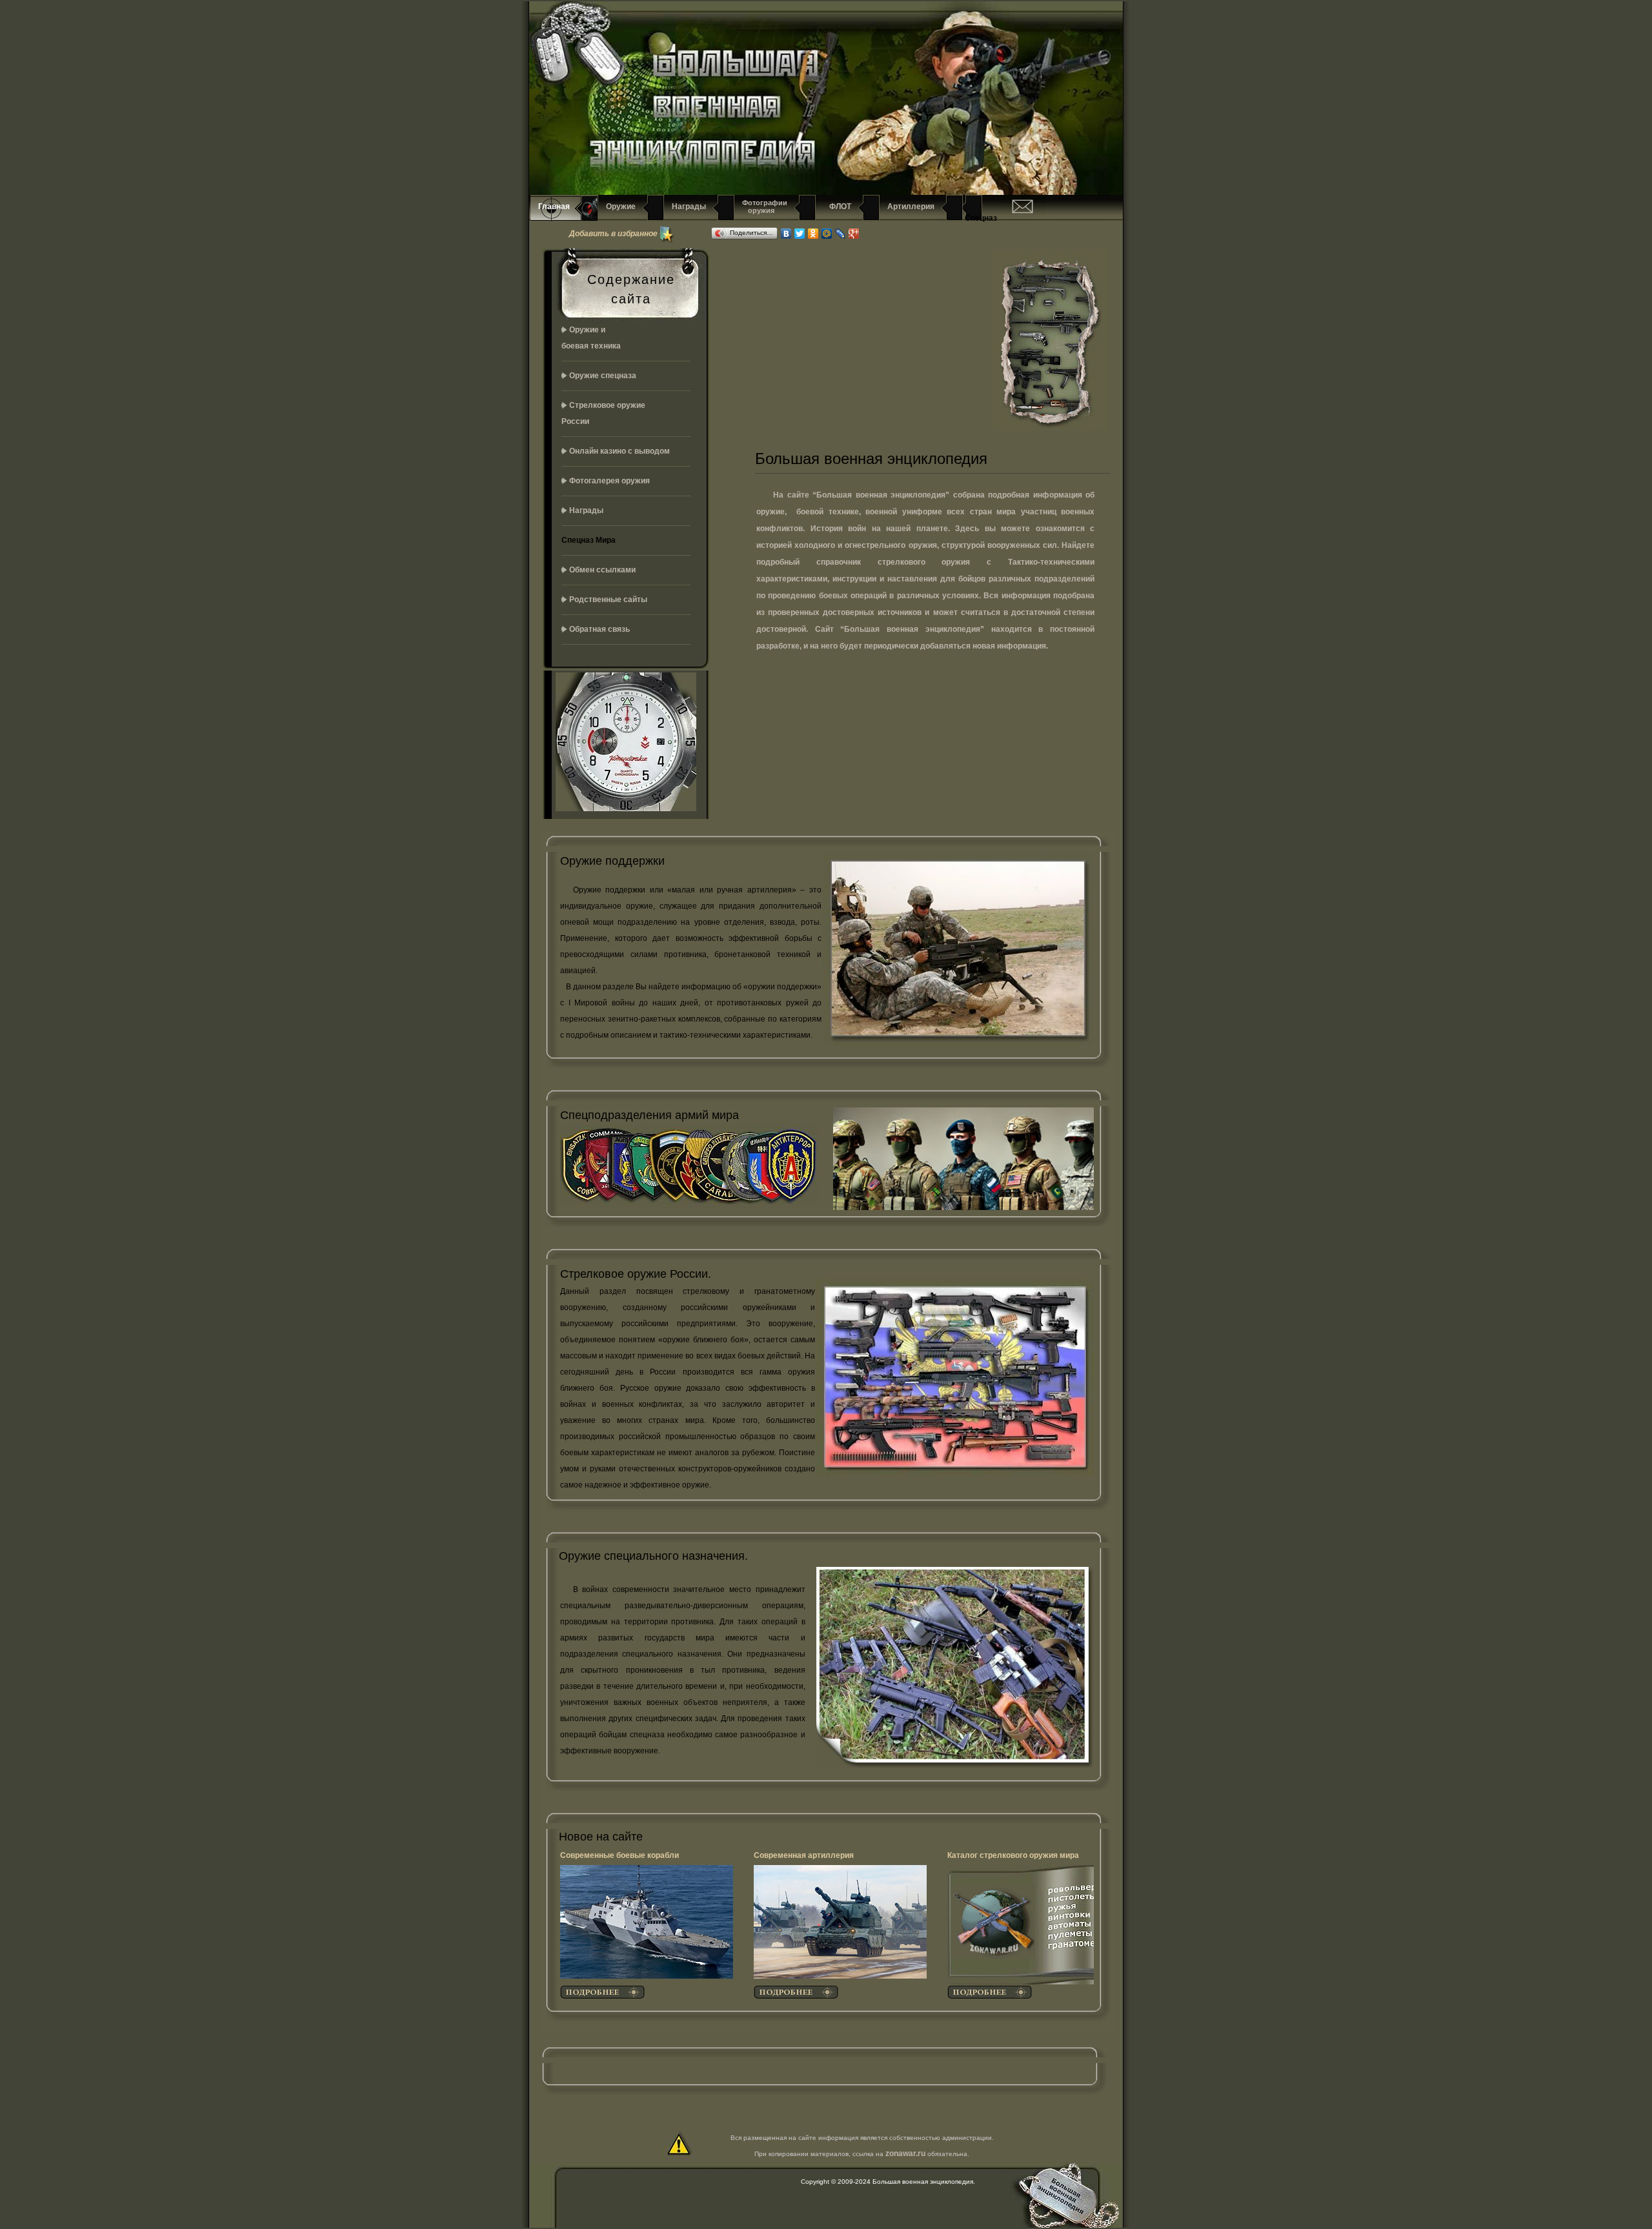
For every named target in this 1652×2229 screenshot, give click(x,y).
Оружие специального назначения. (653, 1556)
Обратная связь (599, 629)
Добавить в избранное (613, 233)
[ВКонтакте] (786, 234)
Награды (689, 207)
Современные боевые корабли (619, 1855)
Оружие (621, 207)
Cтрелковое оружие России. (636, 1274)
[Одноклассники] (813, 234)
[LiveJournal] (841, 234)
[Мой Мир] (827, 234)
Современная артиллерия (804, 1855)
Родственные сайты (608, 600)
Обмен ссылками (602, 570)
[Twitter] (800, 234)
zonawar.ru (905, 2153)
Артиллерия (911, 207)
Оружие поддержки (612, 861)
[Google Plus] (854, 234)
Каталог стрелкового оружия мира (1013, 1855)
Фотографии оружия (765, 207)
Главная (554, 207)
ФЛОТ (837, 207)
